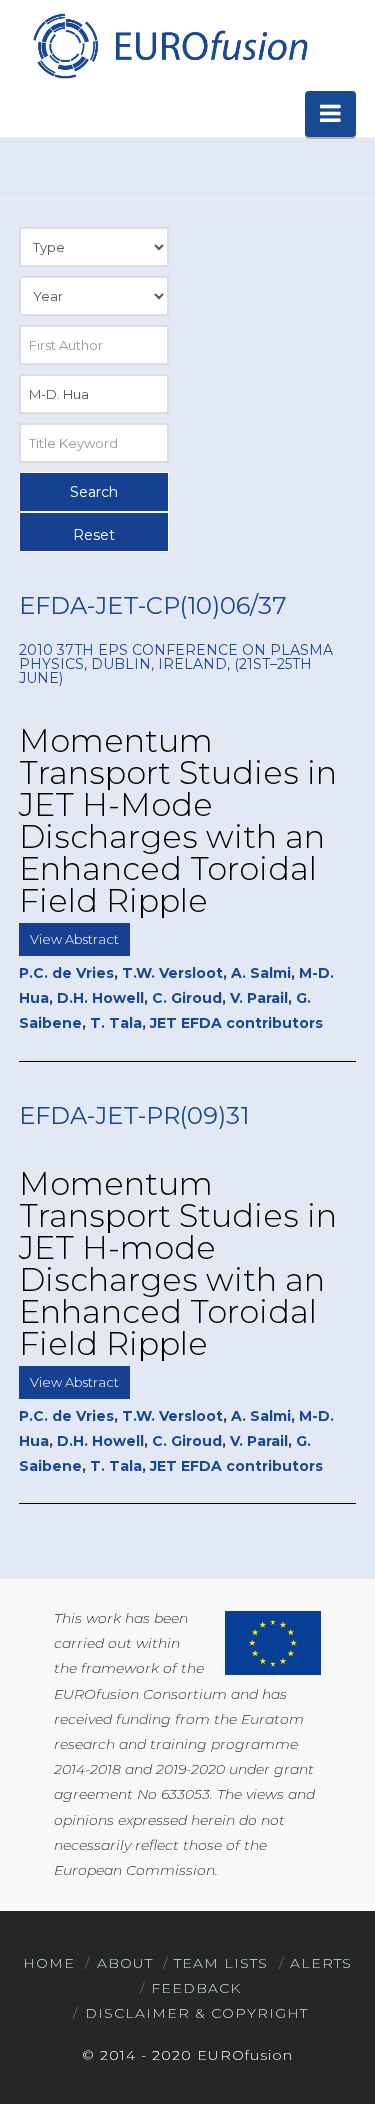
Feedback (196, 1988)
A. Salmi (261, 973)
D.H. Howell (100, 998)
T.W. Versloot (172, 973)
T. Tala (116, 1023)
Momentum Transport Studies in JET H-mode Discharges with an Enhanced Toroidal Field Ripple (178, 1263)
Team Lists (221, 1963)
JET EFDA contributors (236, 1023)
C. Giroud (187, 998)
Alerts (321, 1963)
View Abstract (74, 939)
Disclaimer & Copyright (196, 2013)
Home (49, 1963)
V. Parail (259, 998)
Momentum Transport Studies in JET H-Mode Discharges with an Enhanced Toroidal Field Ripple (178, 820)
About (125, 1963)
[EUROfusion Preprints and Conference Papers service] (169, 45)
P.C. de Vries (66, 973)
